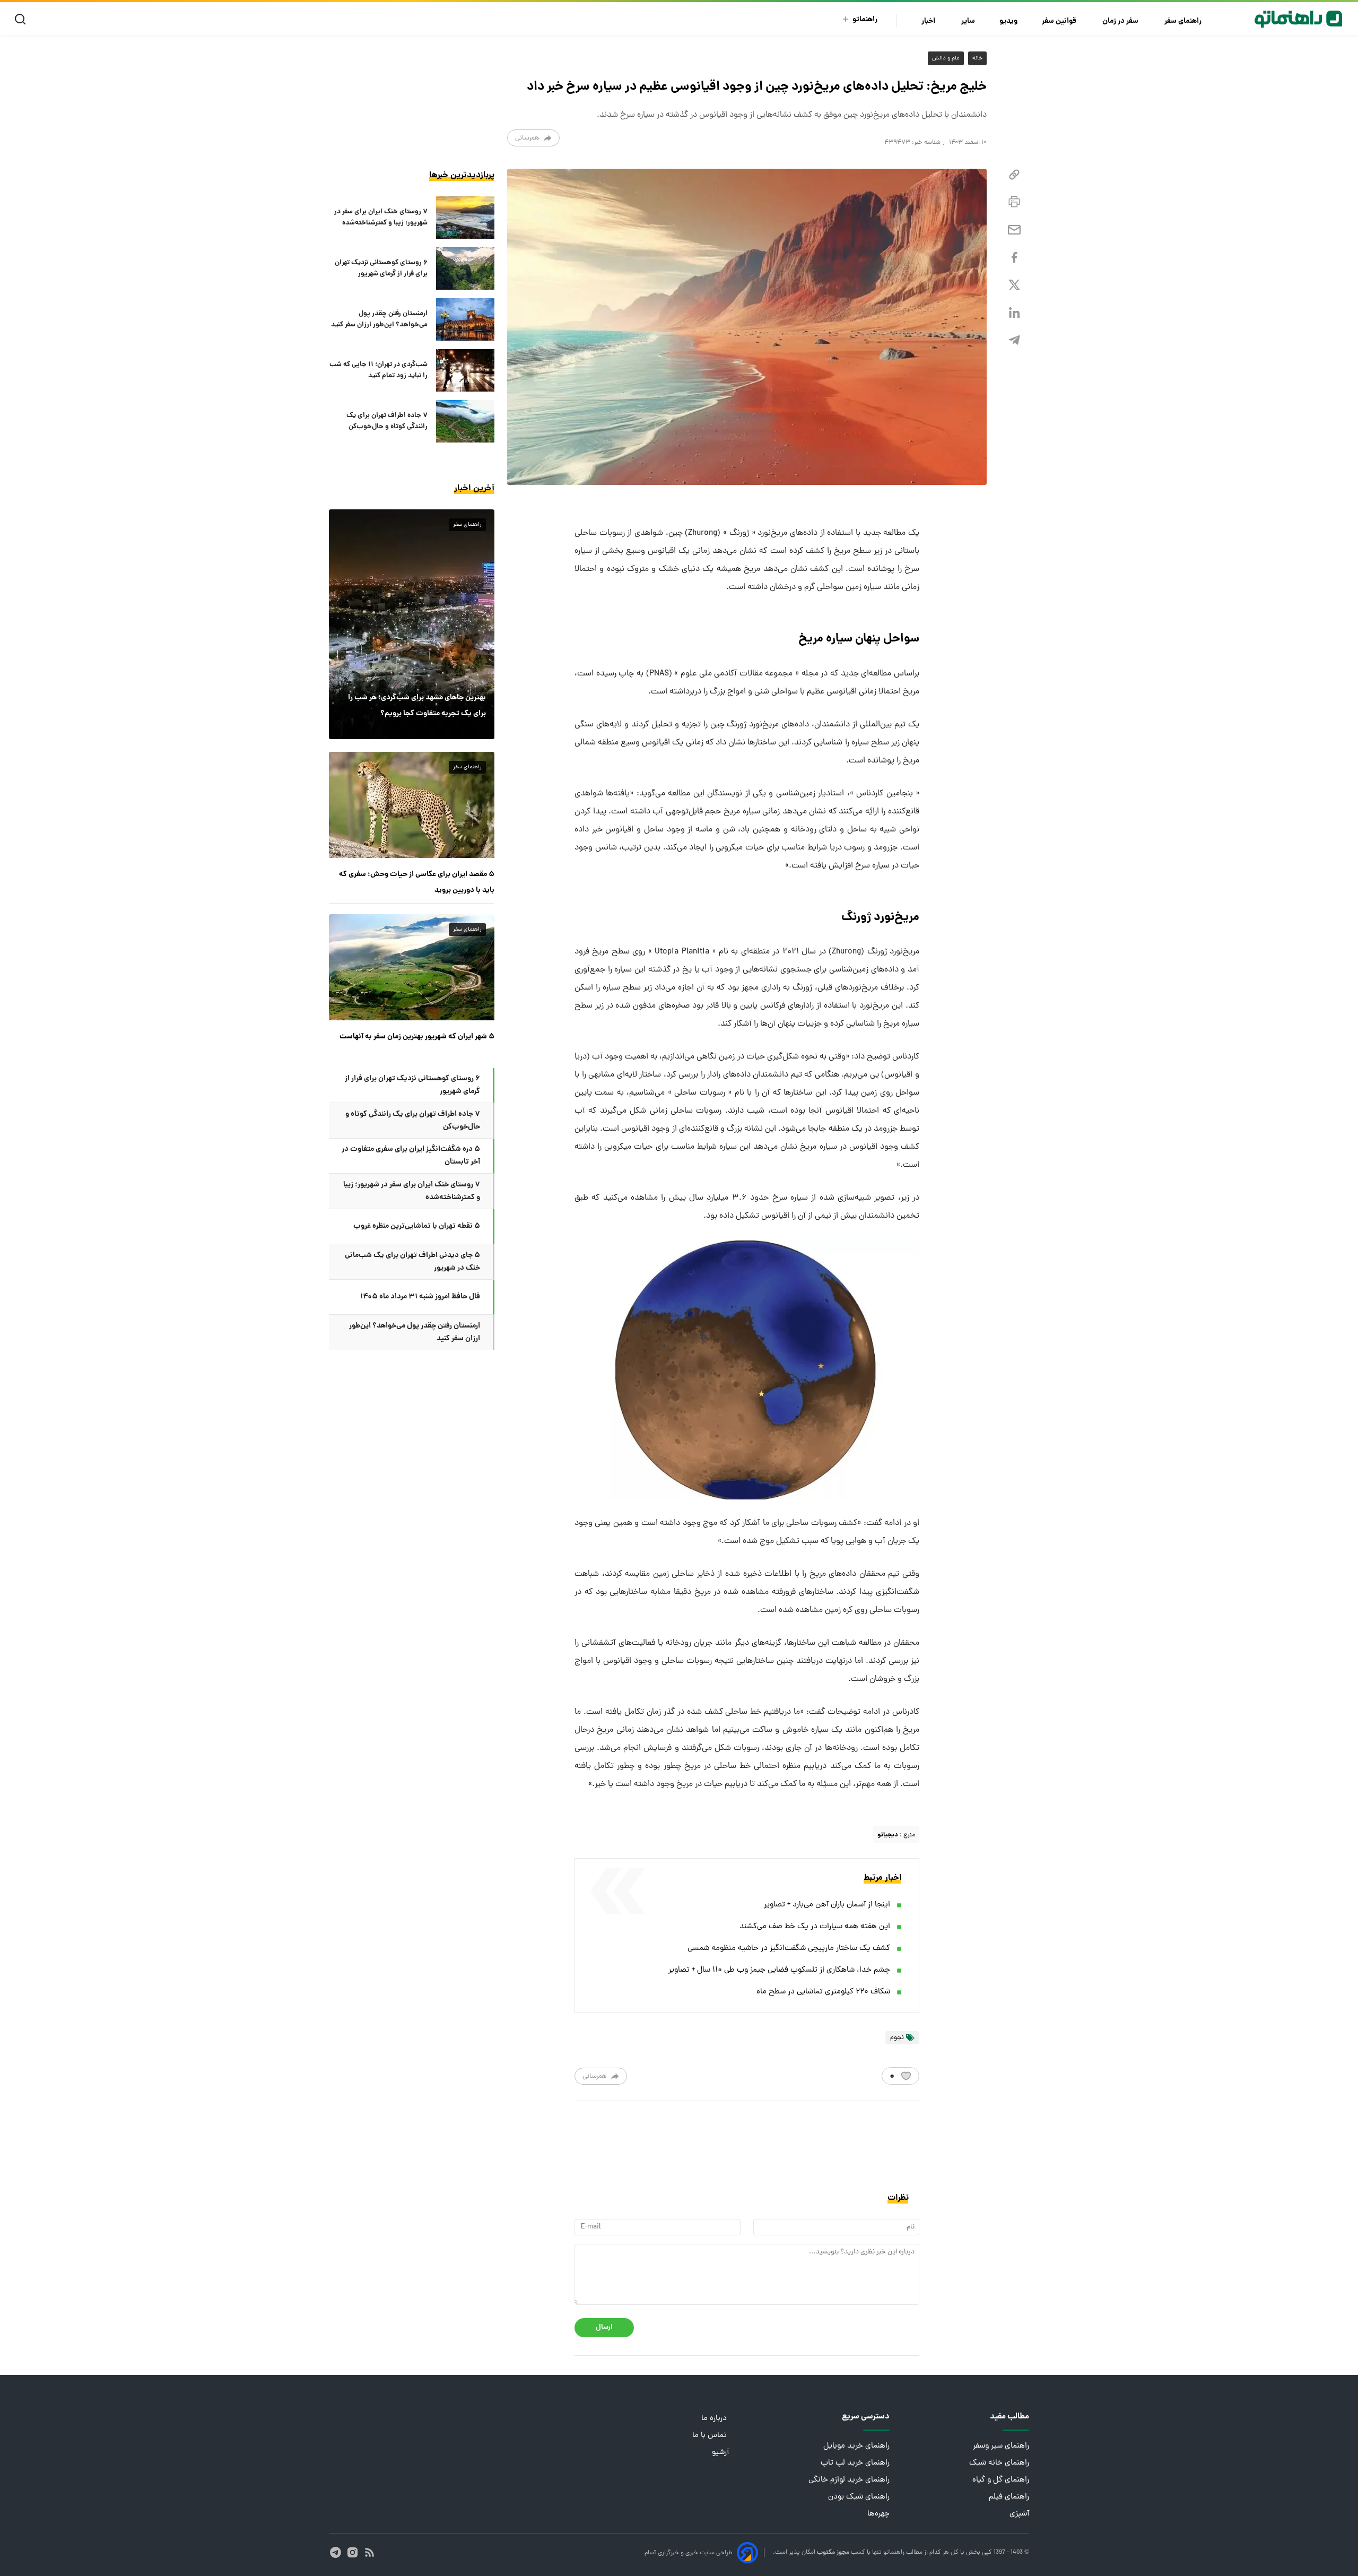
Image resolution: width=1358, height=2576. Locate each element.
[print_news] (1014, 202)
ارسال (604, 2327)
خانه (977, 58)
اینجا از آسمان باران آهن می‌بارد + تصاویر (827, 1905)
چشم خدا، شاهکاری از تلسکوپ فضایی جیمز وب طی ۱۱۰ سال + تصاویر (779, 1970)
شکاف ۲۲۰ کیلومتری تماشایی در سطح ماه (823, 1992)
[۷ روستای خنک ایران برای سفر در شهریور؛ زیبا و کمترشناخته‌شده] (465, 218)
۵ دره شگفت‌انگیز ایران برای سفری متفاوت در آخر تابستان (411, 1156)
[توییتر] (1014, 285)
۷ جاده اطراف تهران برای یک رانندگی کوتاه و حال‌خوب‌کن (387, 421)
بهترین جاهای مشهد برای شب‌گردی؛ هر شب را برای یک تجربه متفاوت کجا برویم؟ (417, 706)
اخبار (929, 21)
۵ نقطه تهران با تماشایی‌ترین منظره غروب (417, 1226)
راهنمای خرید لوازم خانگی (849, 2480)
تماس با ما (711, 2436)
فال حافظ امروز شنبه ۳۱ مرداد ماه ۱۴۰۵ (420, 1297)
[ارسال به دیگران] (1014, 230)
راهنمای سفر (1184, 21)
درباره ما (715, 2419)
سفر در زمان (1121, 21)
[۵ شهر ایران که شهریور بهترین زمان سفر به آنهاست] (412, 967)
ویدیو (1008, 21)
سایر (968, 21)
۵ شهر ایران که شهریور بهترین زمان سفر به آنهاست (417, 1037)
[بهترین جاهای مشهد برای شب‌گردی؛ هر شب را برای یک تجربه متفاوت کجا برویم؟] (412, 624)
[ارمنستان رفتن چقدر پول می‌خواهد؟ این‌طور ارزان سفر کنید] (465, 319)
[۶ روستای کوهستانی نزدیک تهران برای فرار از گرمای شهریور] (465, 268)
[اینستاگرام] (352, 2552)
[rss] (369, 2552)
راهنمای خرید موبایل (856, 2446)
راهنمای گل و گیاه (1001, 2480)
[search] (23, 19)
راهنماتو (865, 20)
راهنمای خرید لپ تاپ (855, 2463)
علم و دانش (946, 58)
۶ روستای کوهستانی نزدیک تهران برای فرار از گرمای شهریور (381, 268)
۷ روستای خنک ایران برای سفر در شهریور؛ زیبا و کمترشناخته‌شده (381, 218)
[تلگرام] (1014, 340)
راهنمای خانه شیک (999, 2463)
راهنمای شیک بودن (859, 2497)
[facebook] (1014, 258)
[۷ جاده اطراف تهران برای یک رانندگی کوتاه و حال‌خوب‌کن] (465, 421)
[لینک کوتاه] (1014, 175)
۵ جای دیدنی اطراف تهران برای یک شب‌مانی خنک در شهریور (412, 1262)
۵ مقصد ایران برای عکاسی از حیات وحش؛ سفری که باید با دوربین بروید (417, 882)
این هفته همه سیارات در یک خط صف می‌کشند (815, 1927)
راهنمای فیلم (1009, 2497)
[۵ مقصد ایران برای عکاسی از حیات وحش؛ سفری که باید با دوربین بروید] (412, 805)
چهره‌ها (878, 2514)
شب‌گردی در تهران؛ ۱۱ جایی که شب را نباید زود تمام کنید (378, 370)
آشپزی (1019, 2514)
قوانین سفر (1060, 21)
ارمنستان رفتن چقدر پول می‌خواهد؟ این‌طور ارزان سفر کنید (379, 319)
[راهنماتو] (1298, 19)
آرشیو (720, 2453)
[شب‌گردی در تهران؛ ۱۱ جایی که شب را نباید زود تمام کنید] (465, 370)
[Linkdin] (1014, 313)
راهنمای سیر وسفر (1001, 2446)
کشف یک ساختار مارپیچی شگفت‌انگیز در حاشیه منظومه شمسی (789, 1949)
